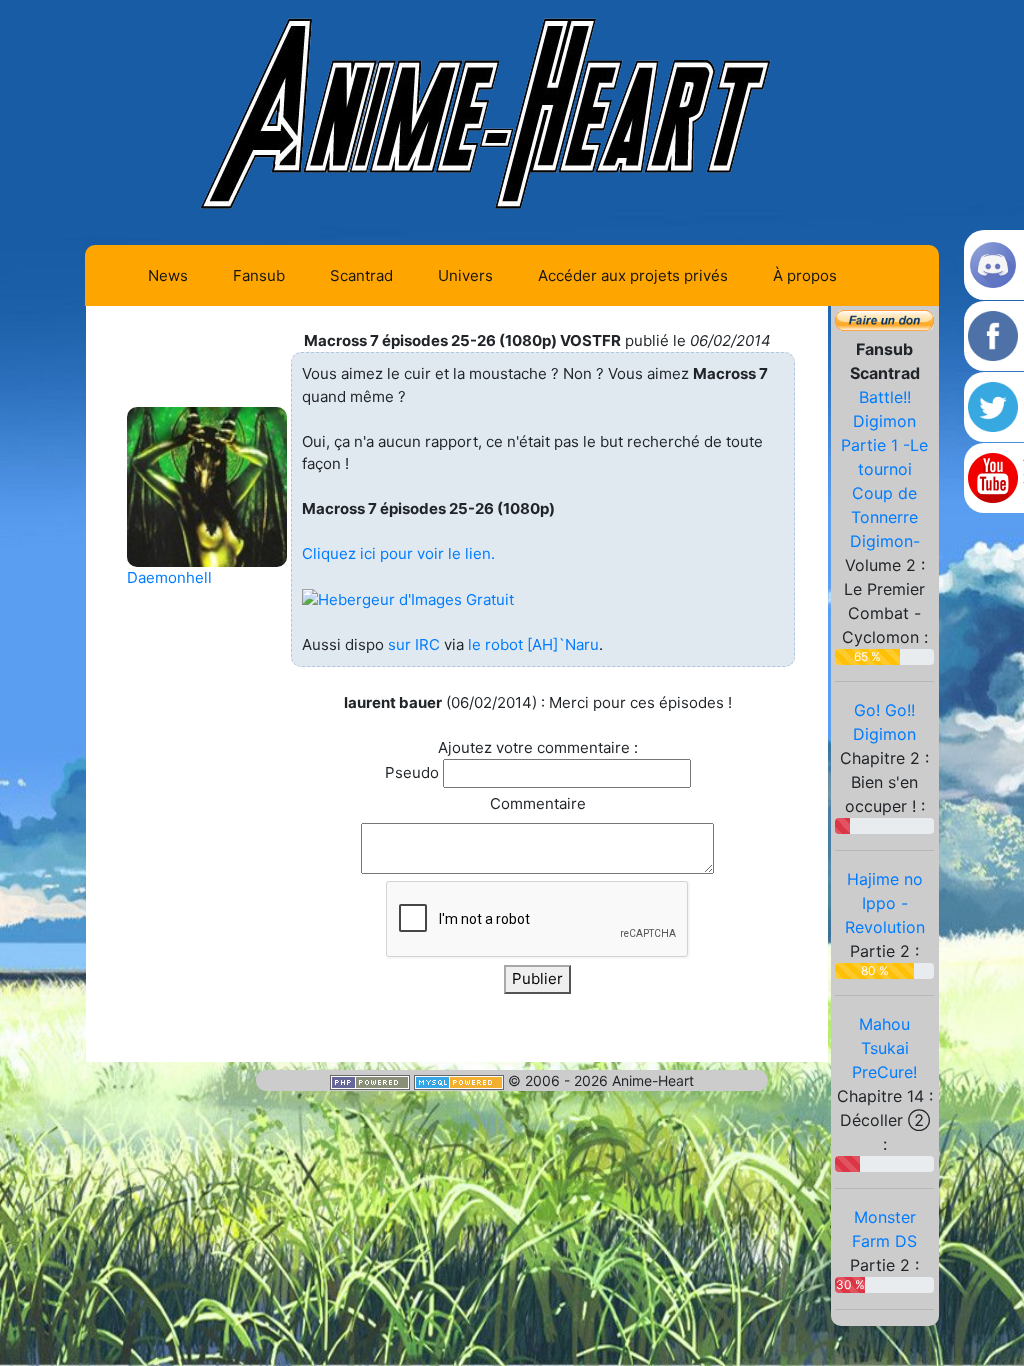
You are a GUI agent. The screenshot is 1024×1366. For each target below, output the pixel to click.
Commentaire (538, 803)
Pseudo (412, 772)
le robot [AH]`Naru (533, 644)
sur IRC (414, 644)
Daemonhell (169, 577)
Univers (465, 275)
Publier (537, 978)
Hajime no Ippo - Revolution (885, 903)
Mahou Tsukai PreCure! (884, 1048)
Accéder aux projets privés (633, 275)
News (168, 275)
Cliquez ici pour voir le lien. (398, 553)
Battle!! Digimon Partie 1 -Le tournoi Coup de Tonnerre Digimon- (884, 469)
